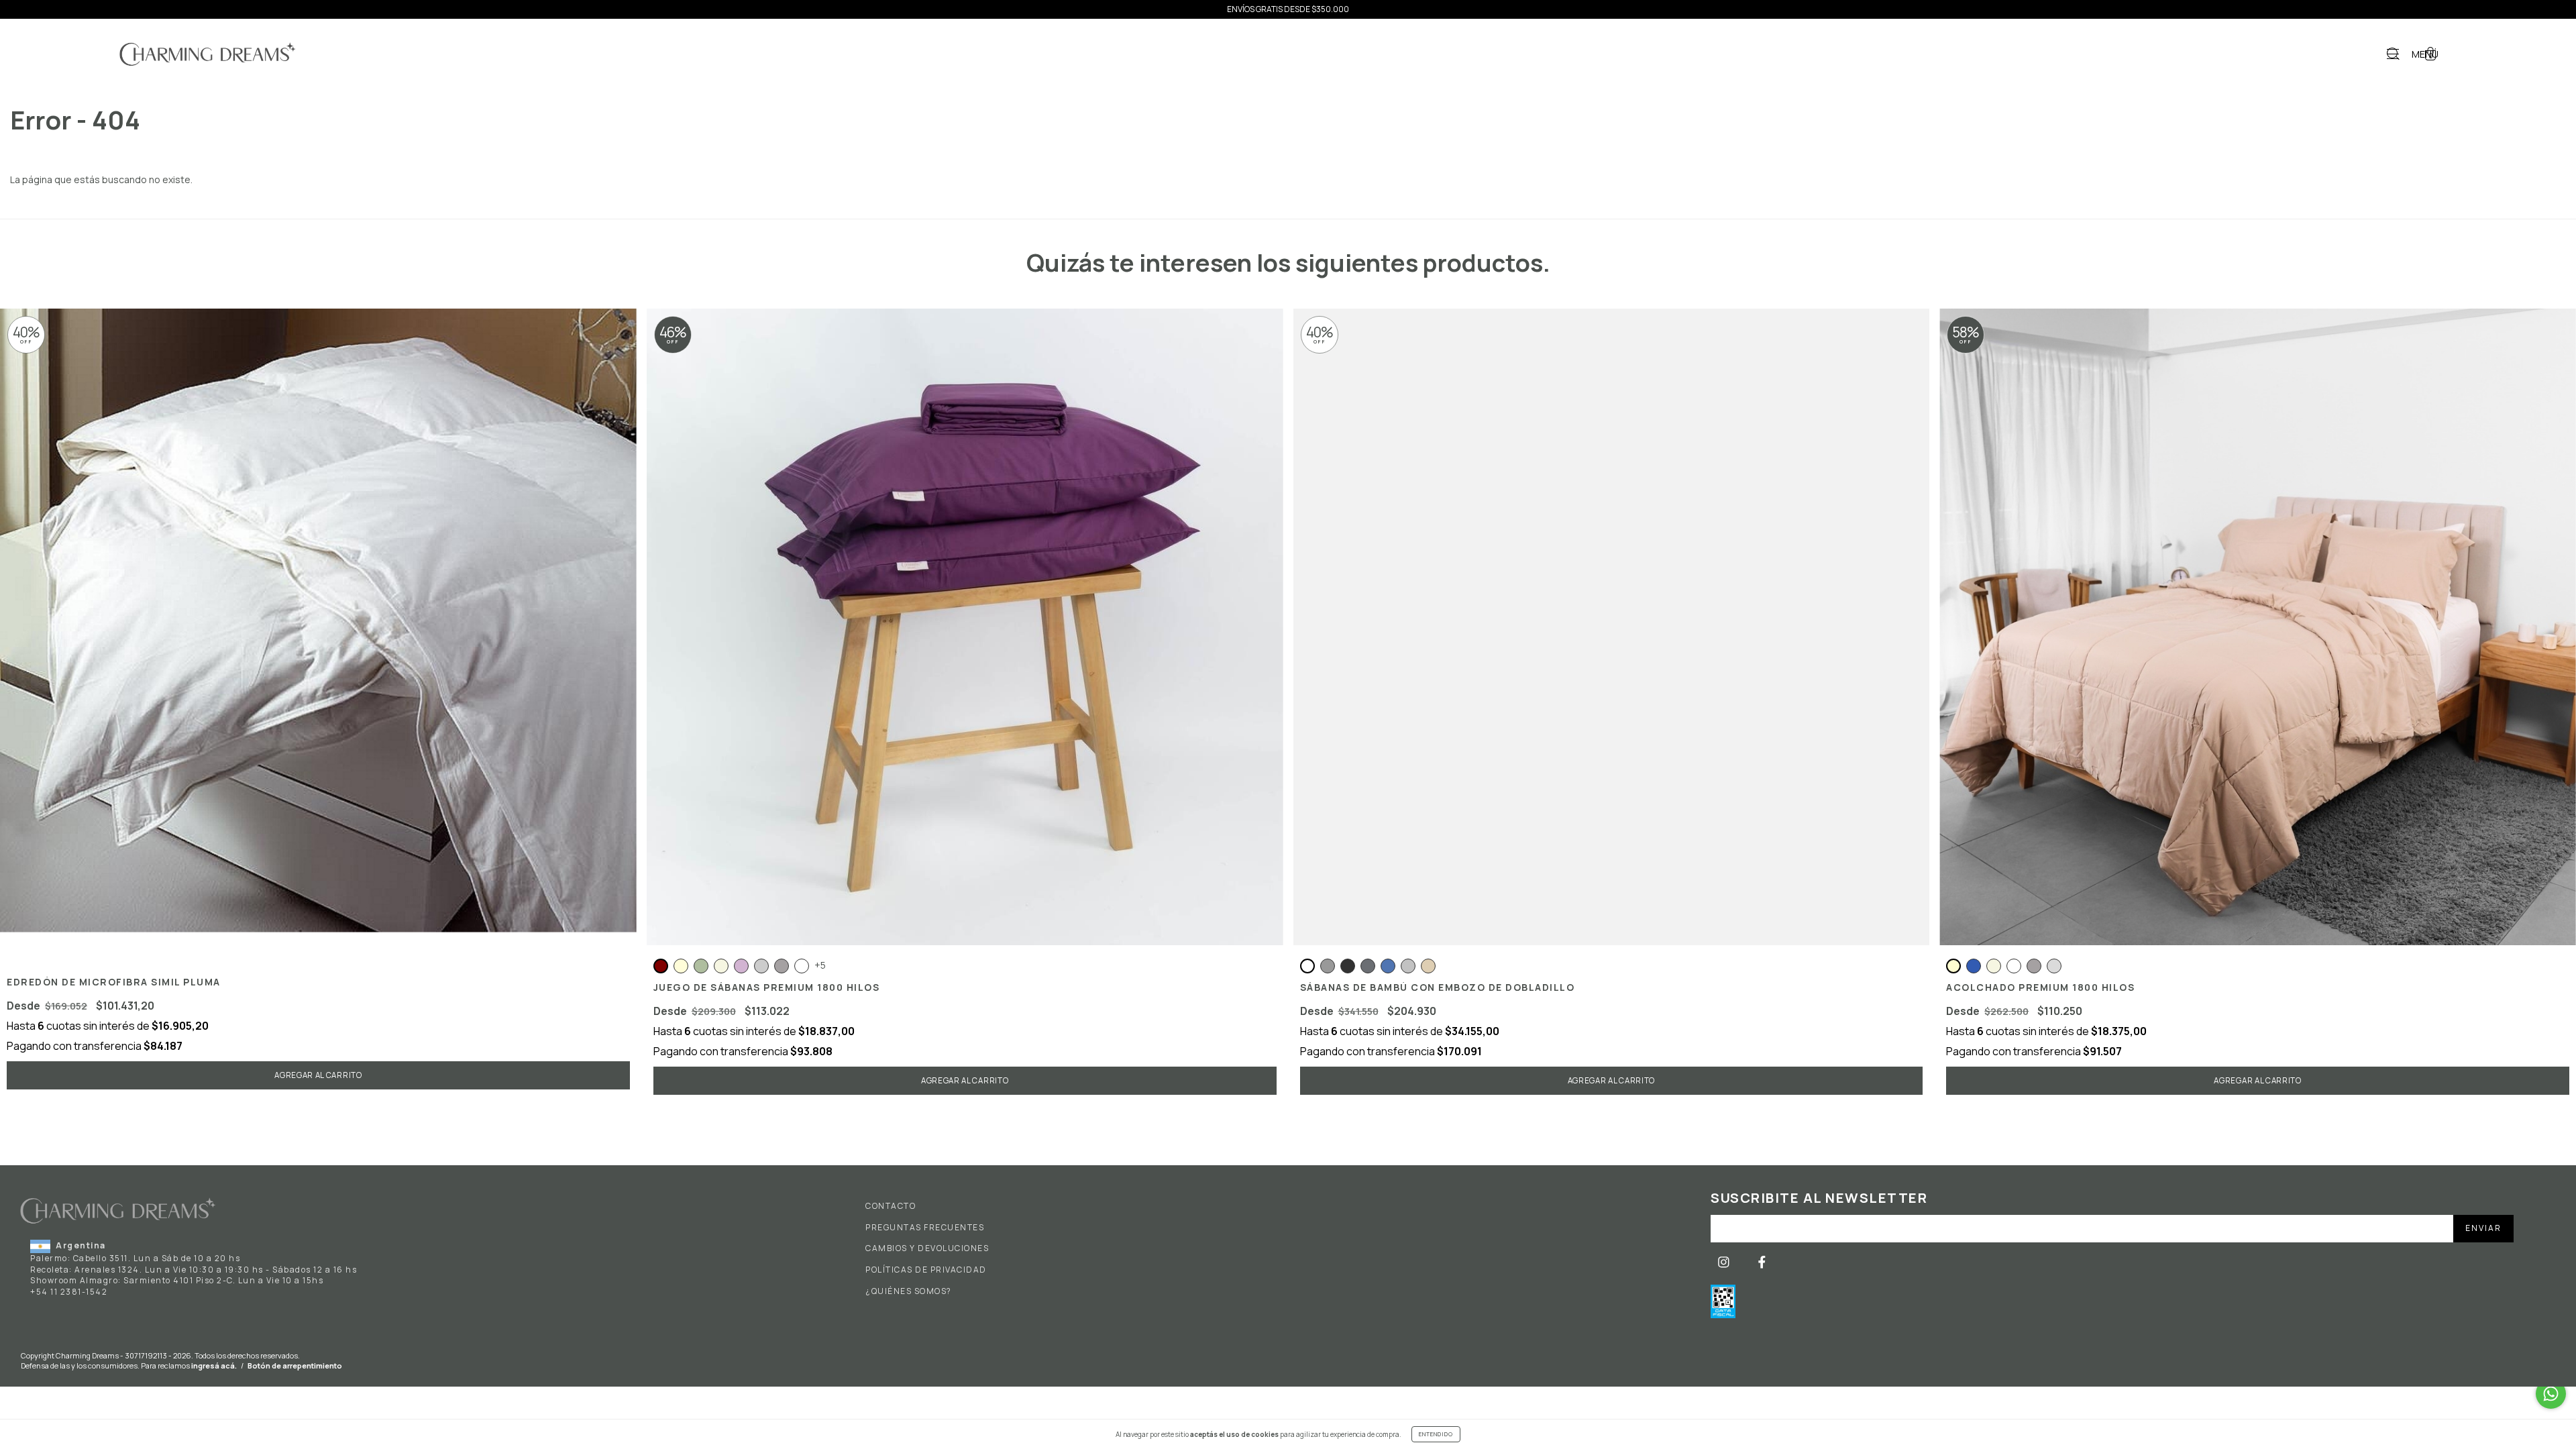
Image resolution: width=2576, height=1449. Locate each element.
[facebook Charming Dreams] (1762, 1262)
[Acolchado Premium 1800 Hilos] (2258, 966)
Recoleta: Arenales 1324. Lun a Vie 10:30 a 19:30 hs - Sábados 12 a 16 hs (194, 1270)
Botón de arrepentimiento (295, 1365)
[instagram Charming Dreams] (1725, 1262)
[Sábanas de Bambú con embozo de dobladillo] (1612, 627)
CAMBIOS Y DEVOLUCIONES (927, 1248)
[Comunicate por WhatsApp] (2551, 1394)
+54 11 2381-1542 (69, 1292)
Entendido (1436, 1434)
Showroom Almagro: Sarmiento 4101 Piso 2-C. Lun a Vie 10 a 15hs (177, 1280)
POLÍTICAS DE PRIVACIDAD (926, 1270)
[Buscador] (2393, 55)
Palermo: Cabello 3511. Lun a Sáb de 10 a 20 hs (135, 1258)
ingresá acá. (214, 1365)
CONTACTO (891, 1206)
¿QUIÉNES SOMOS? (909, 1291)
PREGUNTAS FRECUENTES (925, 1228)
